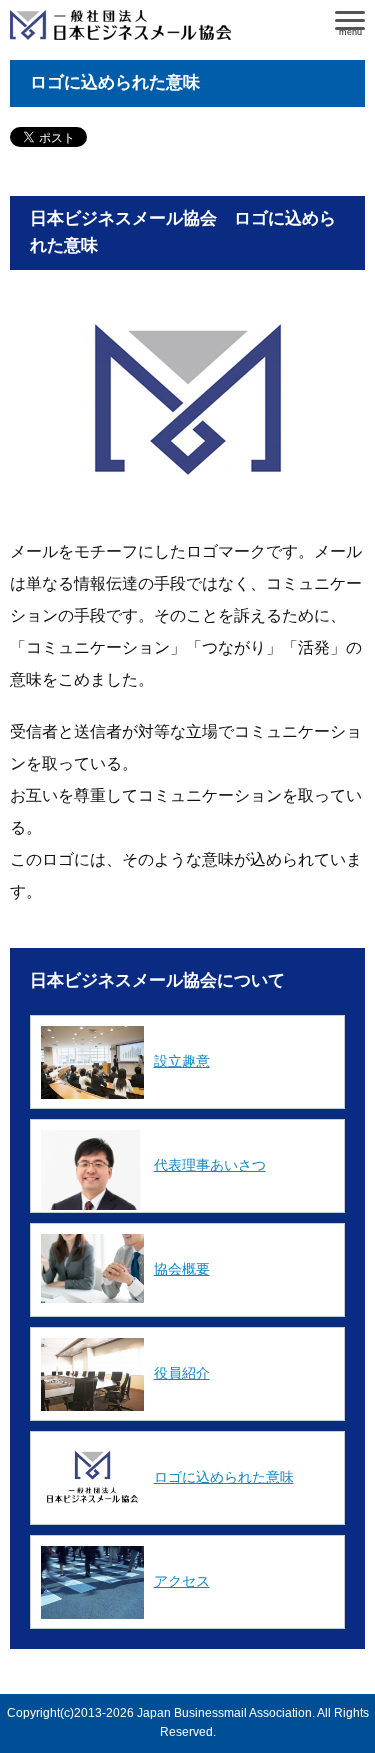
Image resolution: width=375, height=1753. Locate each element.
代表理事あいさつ (210, 1165)
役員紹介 (182, 1373)
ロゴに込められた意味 (224, 1477)
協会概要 (182, 1269)
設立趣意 (182, 1061)
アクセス (182, 1581)
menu (350, 30)
